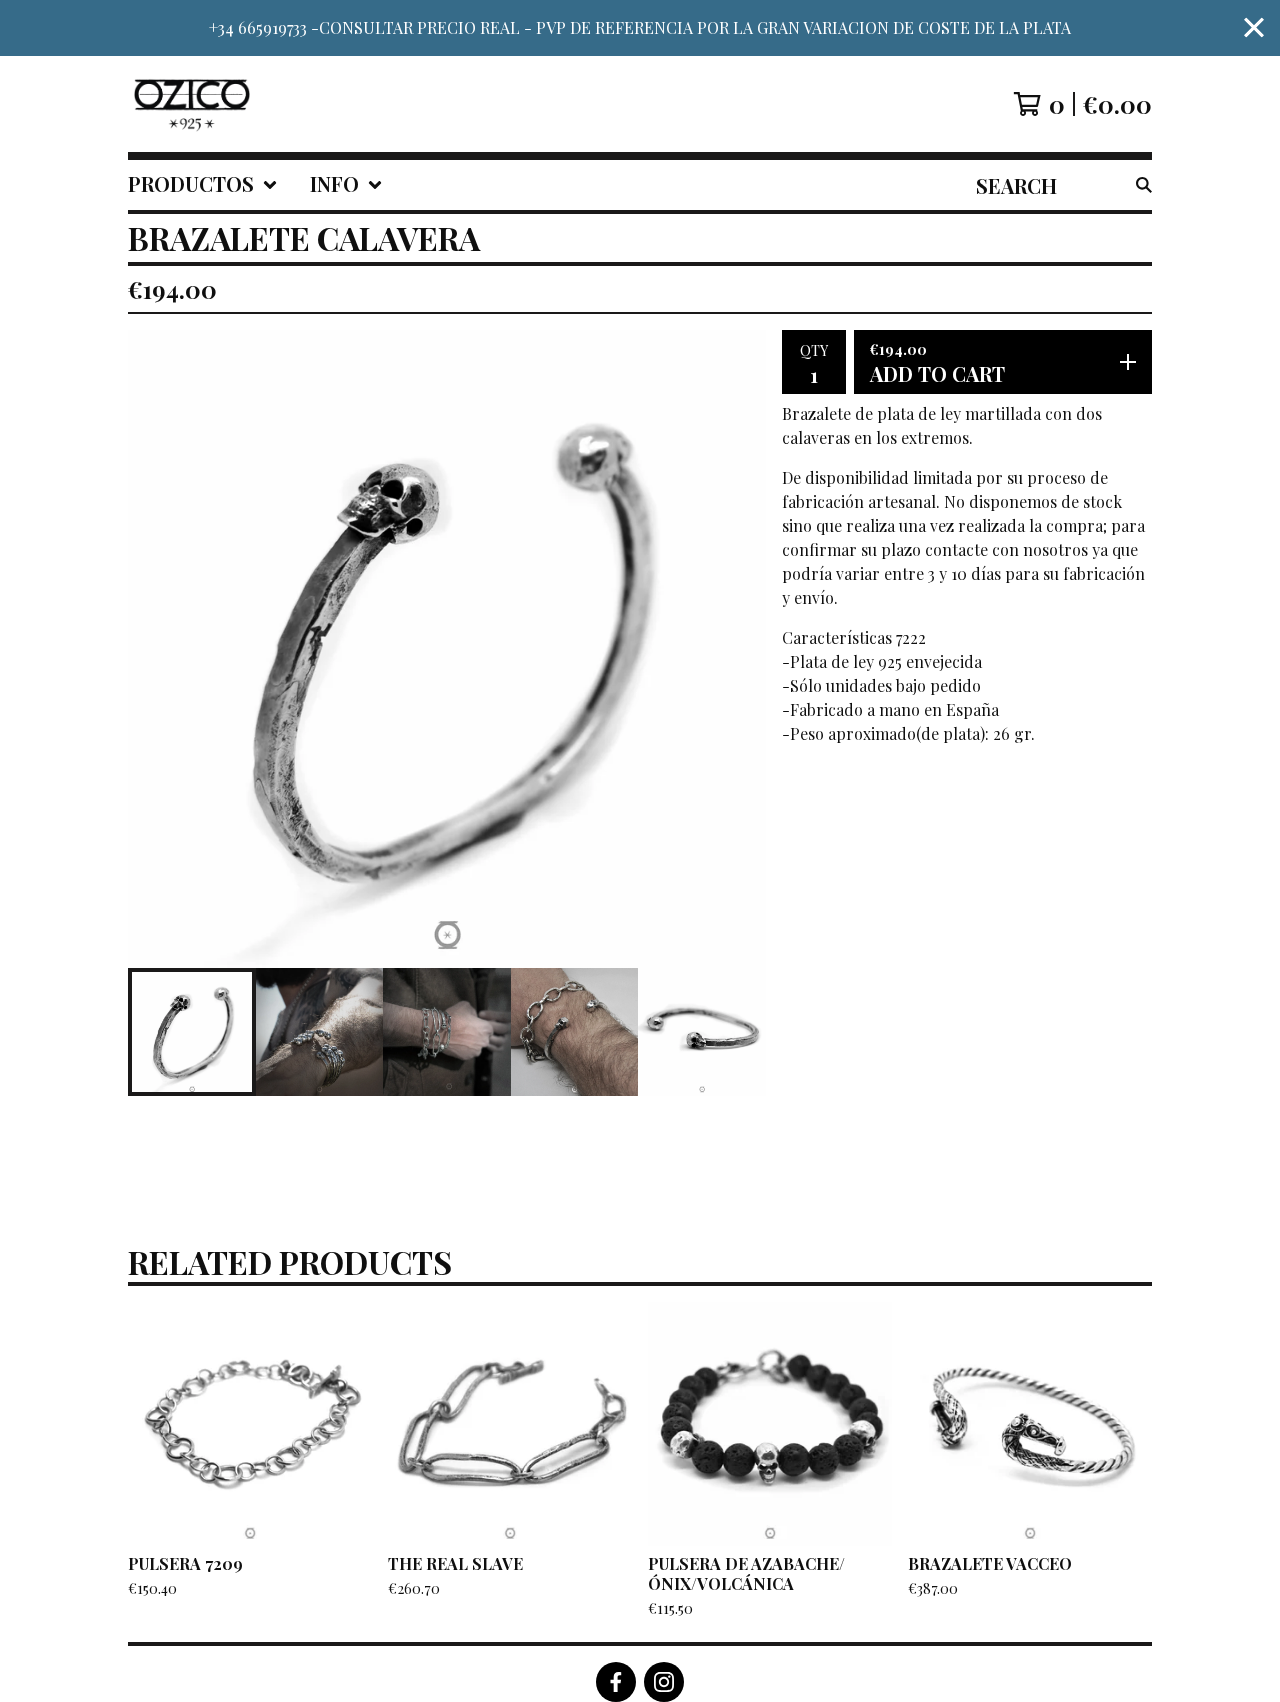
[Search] (1144, 185)
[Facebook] (616, 1682)
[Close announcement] (1254, 28)
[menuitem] (203, 185)
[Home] (192, 104)
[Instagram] (664, 1682)
